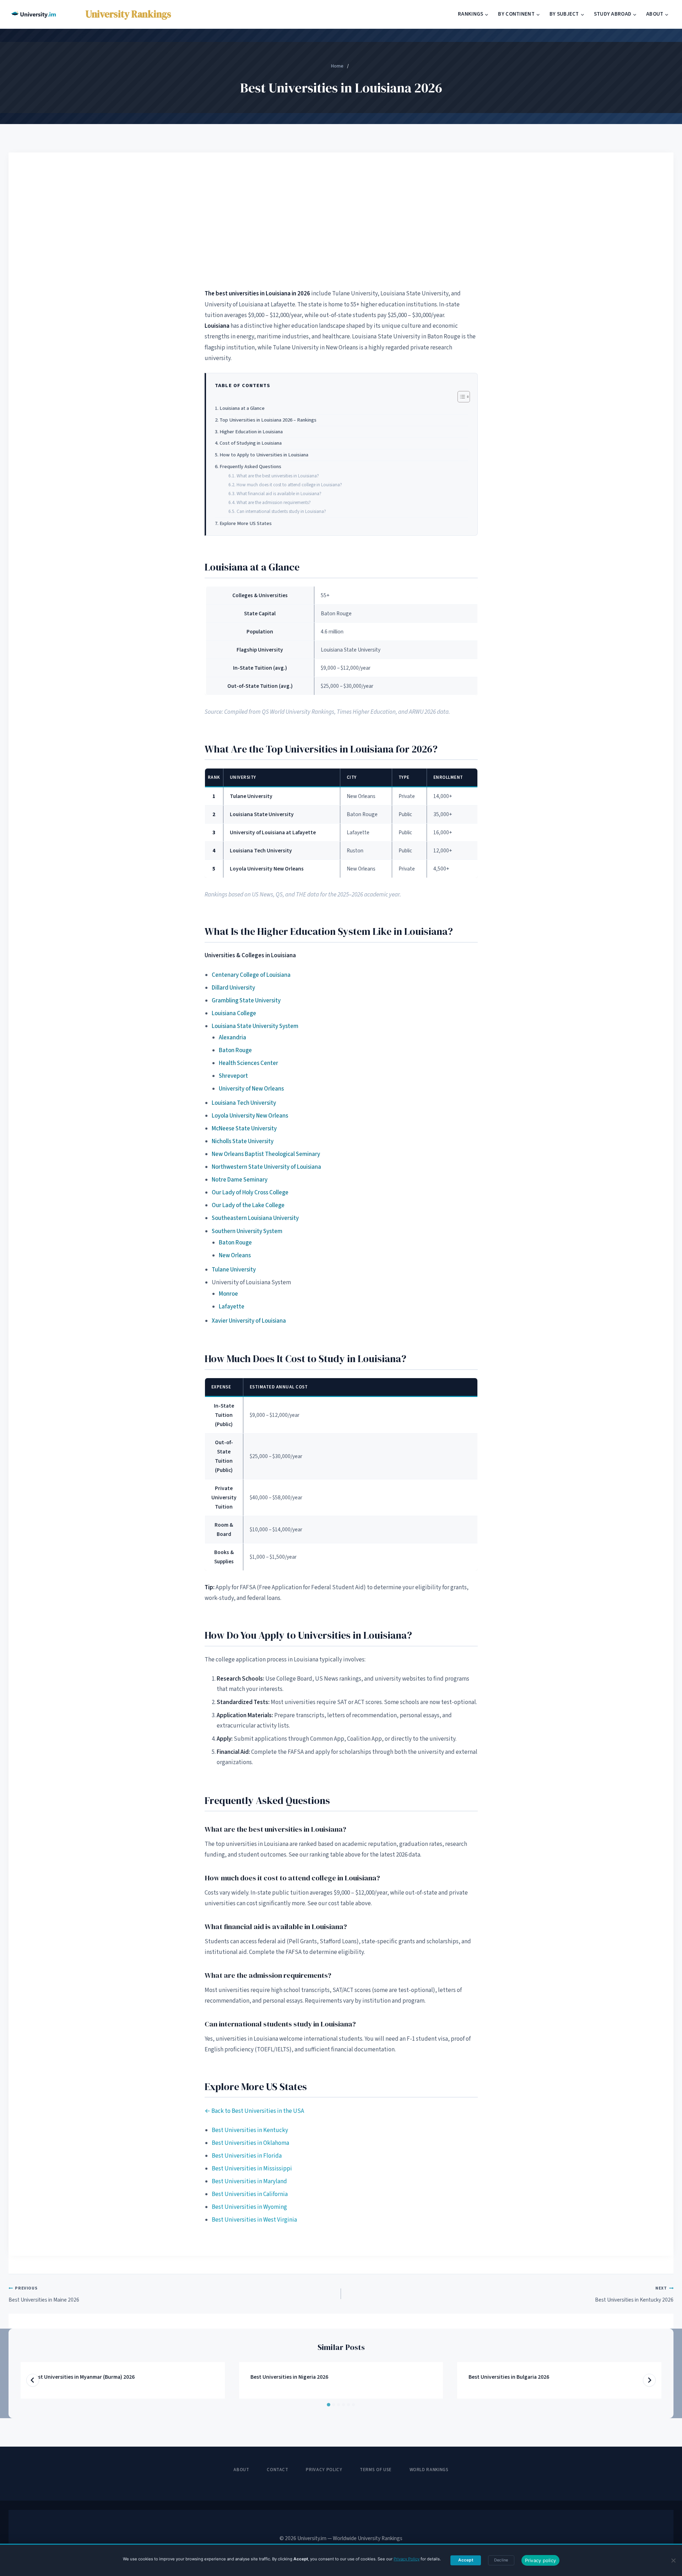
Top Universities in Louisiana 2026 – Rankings (268, 420)
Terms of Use (376, 2470)
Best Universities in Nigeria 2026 (289, 2377)
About (241, 2470)
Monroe (228, 1294)
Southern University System (247, 1231)
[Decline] (673, 2560)
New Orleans (235, 1255)
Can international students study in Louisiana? (281, 511)
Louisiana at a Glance (242, 408)
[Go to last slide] (33, 2380)
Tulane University (234, 1270)
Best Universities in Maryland (249, 2181)
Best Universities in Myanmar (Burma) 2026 (83, 2377)
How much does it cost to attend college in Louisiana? (289, 485)
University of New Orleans (251, 1089)
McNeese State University (244, 1129)
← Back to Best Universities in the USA (254, 2111)
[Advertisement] (341, 220)
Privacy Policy (324, 2470)
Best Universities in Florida (247, 2156)
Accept (466, 2560)
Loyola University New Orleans (250, 1116)
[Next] (649, 2380)
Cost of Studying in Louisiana (251, 443)
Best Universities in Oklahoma (250, 2143)
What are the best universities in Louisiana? (278, 476)
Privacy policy (541, 2560)
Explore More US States (246, 523)
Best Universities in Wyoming (249, 2207)
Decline (501, 2560)
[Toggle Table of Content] (460, 397)
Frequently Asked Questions (250, 467)
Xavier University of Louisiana (249, 1321)
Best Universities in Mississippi (252, 2169)
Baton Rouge (235, 1050)
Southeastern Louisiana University (255, 1218)
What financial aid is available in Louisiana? (279, 494)
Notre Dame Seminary (240, 1180)
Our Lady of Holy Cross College (250, 1193)
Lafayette (232, 1307)
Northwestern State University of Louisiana (266, 1167)
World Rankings (429, 2470)
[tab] (329, 2405)
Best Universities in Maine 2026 (44, 2294)
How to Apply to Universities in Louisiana (264, 455)
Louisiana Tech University (244, 1103)
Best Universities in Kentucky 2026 (634, 2294)
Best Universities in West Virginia (254, 2220)
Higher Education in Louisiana (251, 432)
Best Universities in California (250, 2194)
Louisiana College (234, 1013)
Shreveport (233, 1076)
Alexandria (232, 1038)
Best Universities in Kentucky (250, 2130)
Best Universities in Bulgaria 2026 (509, 2377)
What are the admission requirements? (274, 502)
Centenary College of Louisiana (251, 975)
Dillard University (233, 988)
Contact (278, 2470)
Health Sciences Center (248, 1063)
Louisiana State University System (255, 1026)
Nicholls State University (243, 1141)
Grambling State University (246, 1001)
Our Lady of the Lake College (248, 1205)
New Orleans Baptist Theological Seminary (266, 1154)
